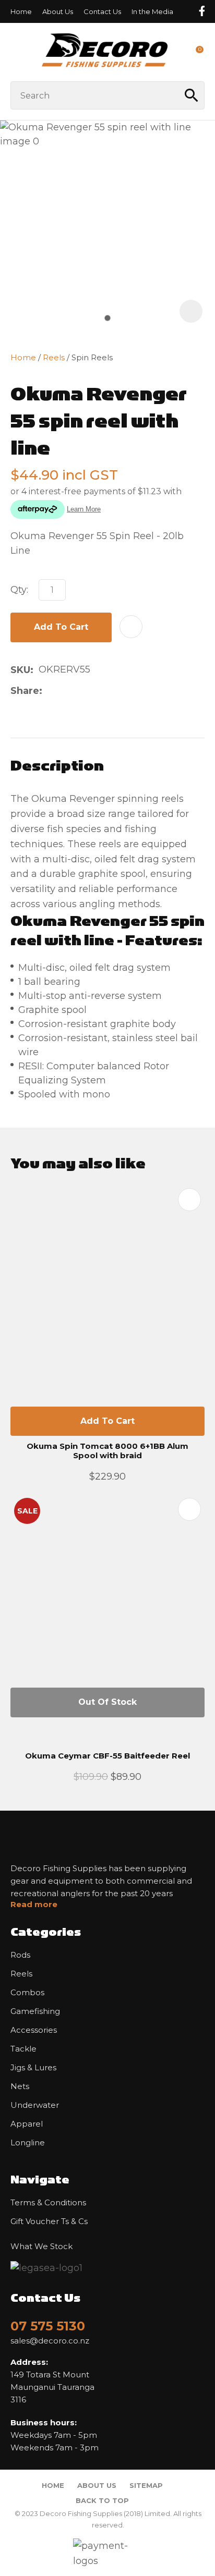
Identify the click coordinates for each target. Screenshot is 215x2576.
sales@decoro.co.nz (50, 2341)
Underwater (35, 2105)
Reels (54, 357)
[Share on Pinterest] (97, 691)
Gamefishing (35, 2011)
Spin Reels (92, 357)
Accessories (34, 2030)
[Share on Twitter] (64, 691)
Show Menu (17, 52)
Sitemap (146, 2485)
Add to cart (61, 627)
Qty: (19, 590)
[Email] (81, 691)
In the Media (152, 11)
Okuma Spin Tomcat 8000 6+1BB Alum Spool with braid (107, 1451)
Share (25, 691)
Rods (20, 1955)
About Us (58, 11)
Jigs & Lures (33, 2068)
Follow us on (201, 11)
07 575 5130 (48, 2326)
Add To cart (107, 1421)
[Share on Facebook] (49, 691)
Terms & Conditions (48, 2203)
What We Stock (41, 2247)
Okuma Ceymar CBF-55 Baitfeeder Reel (107, 1756)
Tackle (23, 2049)
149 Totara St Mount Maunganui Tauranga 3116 (52, 2381)
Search (192, 95)
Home (21, 11)
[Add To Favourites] (131, 627)
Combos (27, 1993)
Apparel (27, 2124)
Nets (20, 2086)
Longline (28, 2143)
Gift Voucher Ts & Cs (49, 2221)
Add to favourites (189, 1200)
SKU (20, 670)
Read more (34, 1904)
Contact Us (102, 11)
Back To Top (102, 2500)
